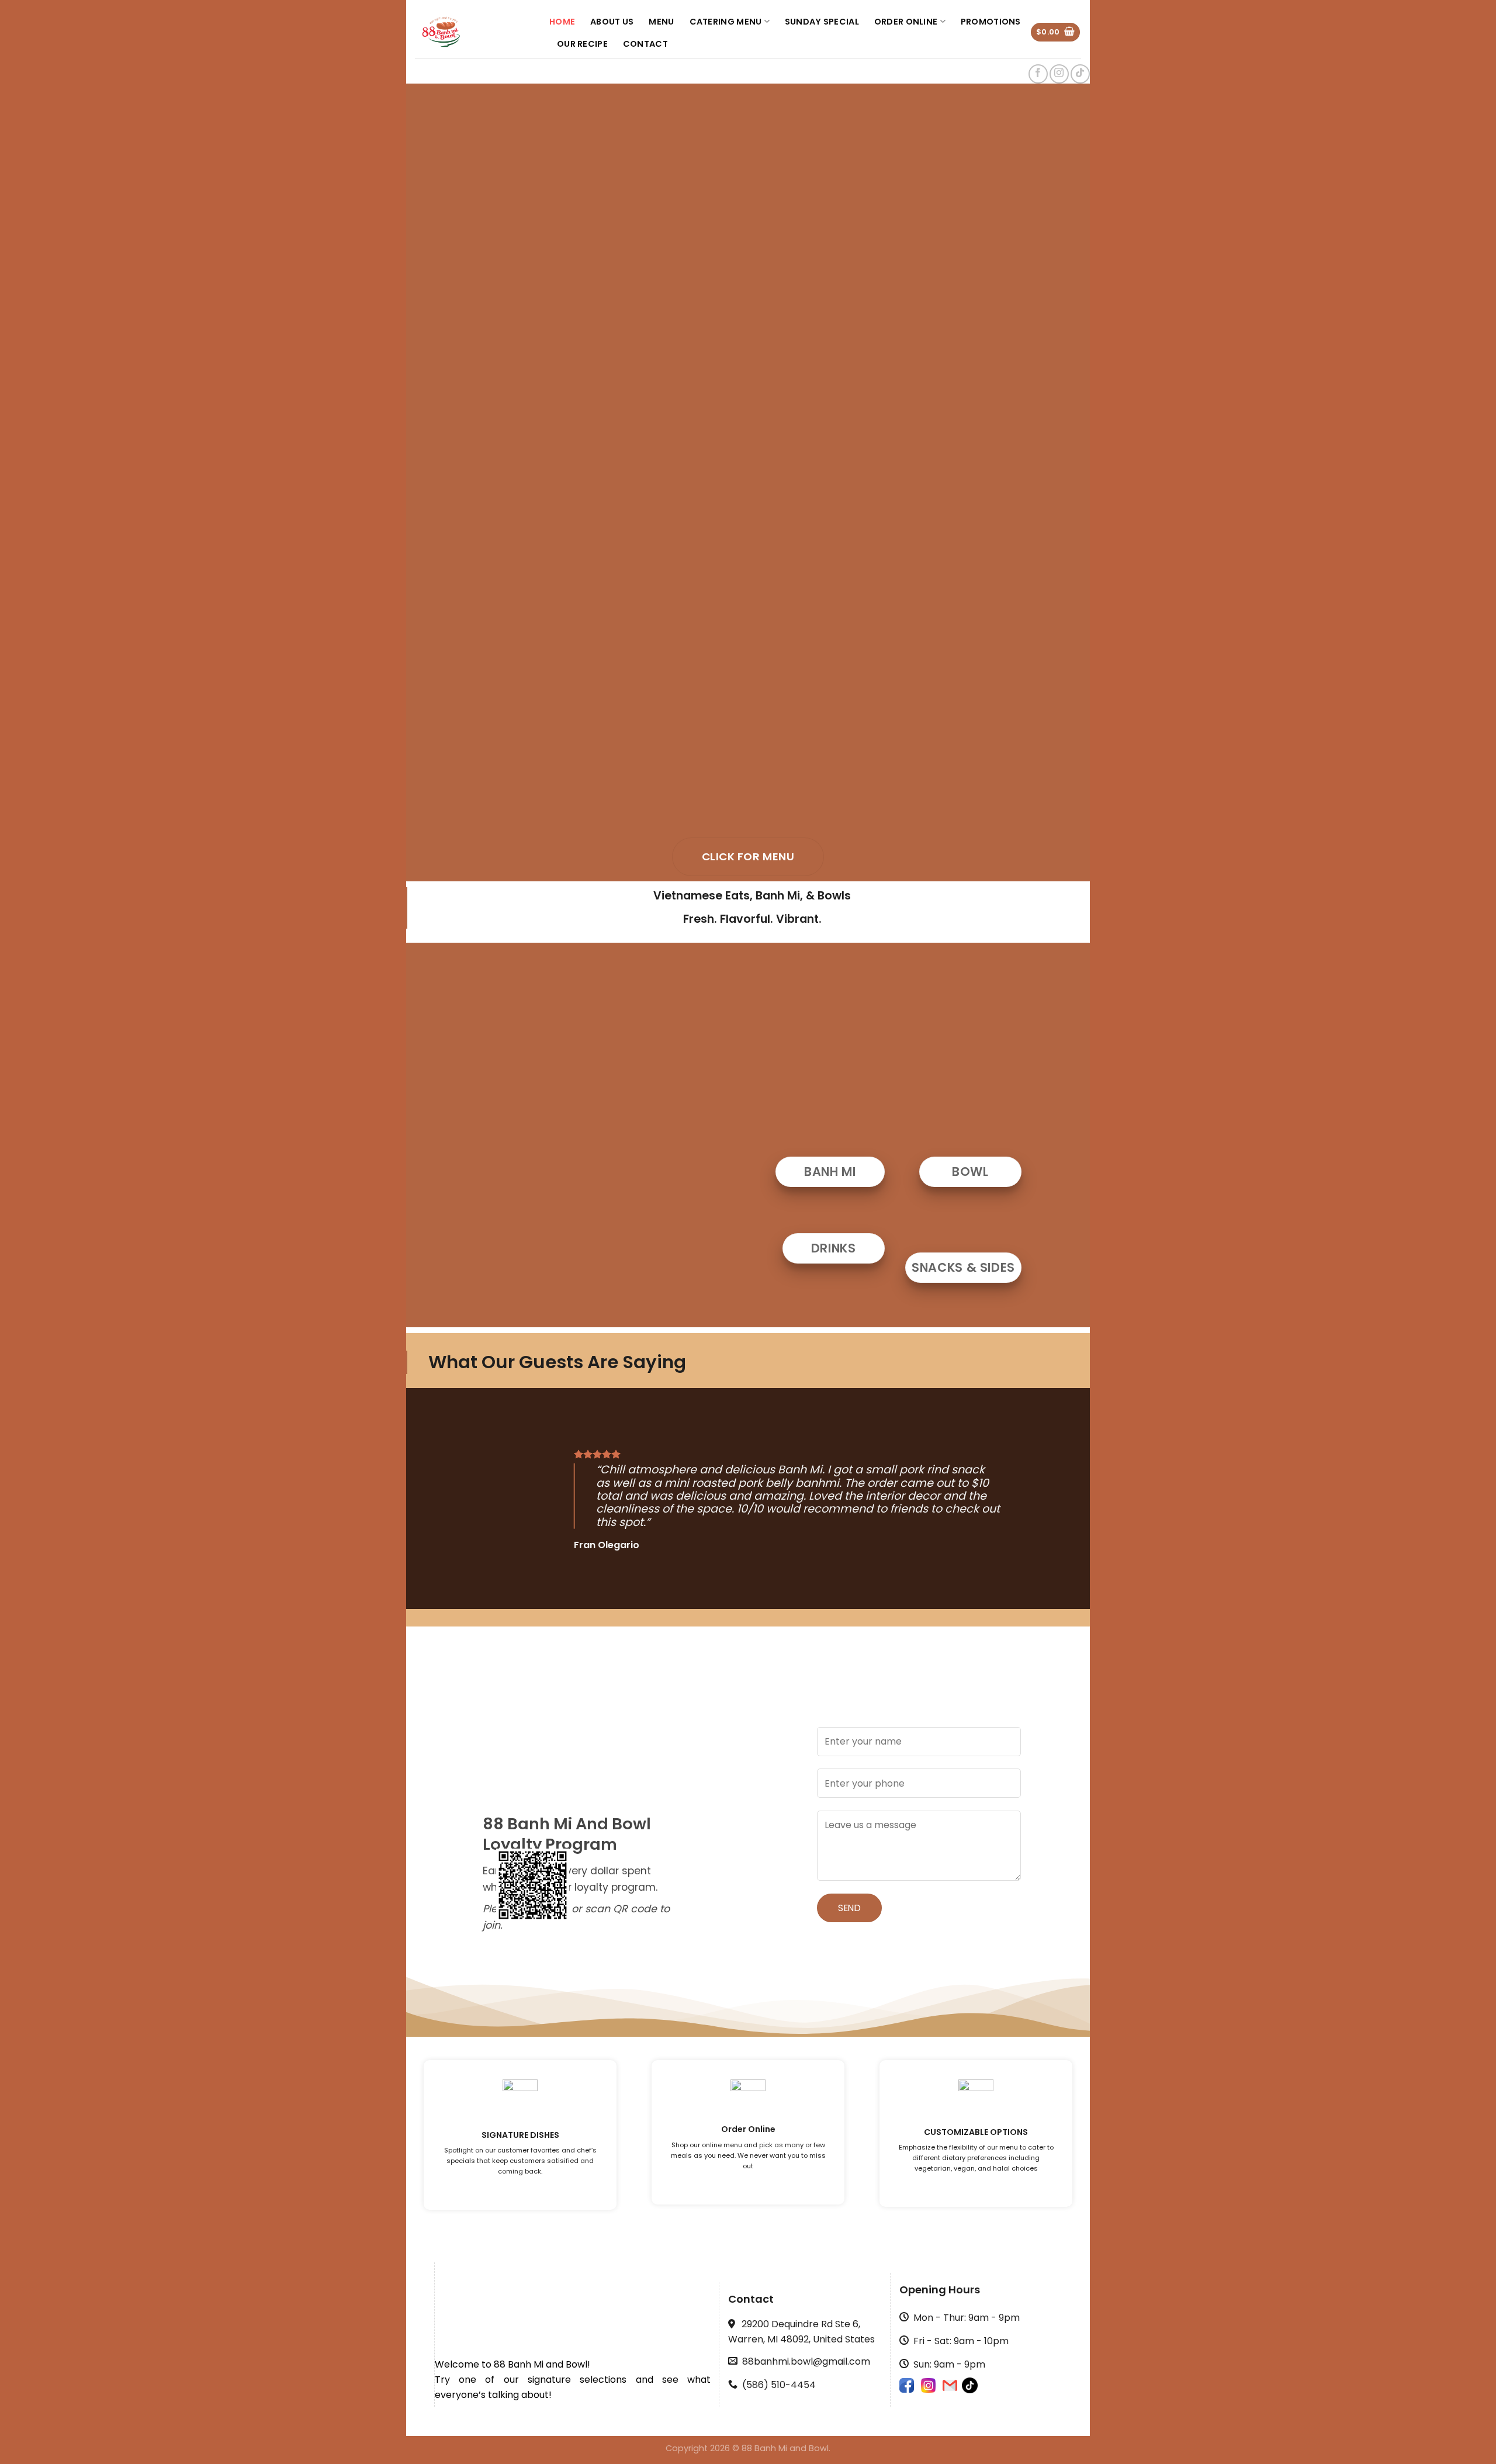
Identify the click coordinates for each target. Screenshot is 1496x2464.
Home (562, 22)
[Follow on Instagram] (1059, 74)
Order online (906, 22)
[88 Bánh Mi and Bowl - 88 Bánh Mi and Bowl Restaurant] (473, 32)
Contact (645, 44)
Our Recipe (582, 44)
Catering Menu (726, 22)
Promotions (991, 22)
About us (612, 22)
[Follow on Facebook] (1038, 74)
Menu (661, 22)
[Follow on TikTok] (1080, 74)
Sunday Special (822, 22)
